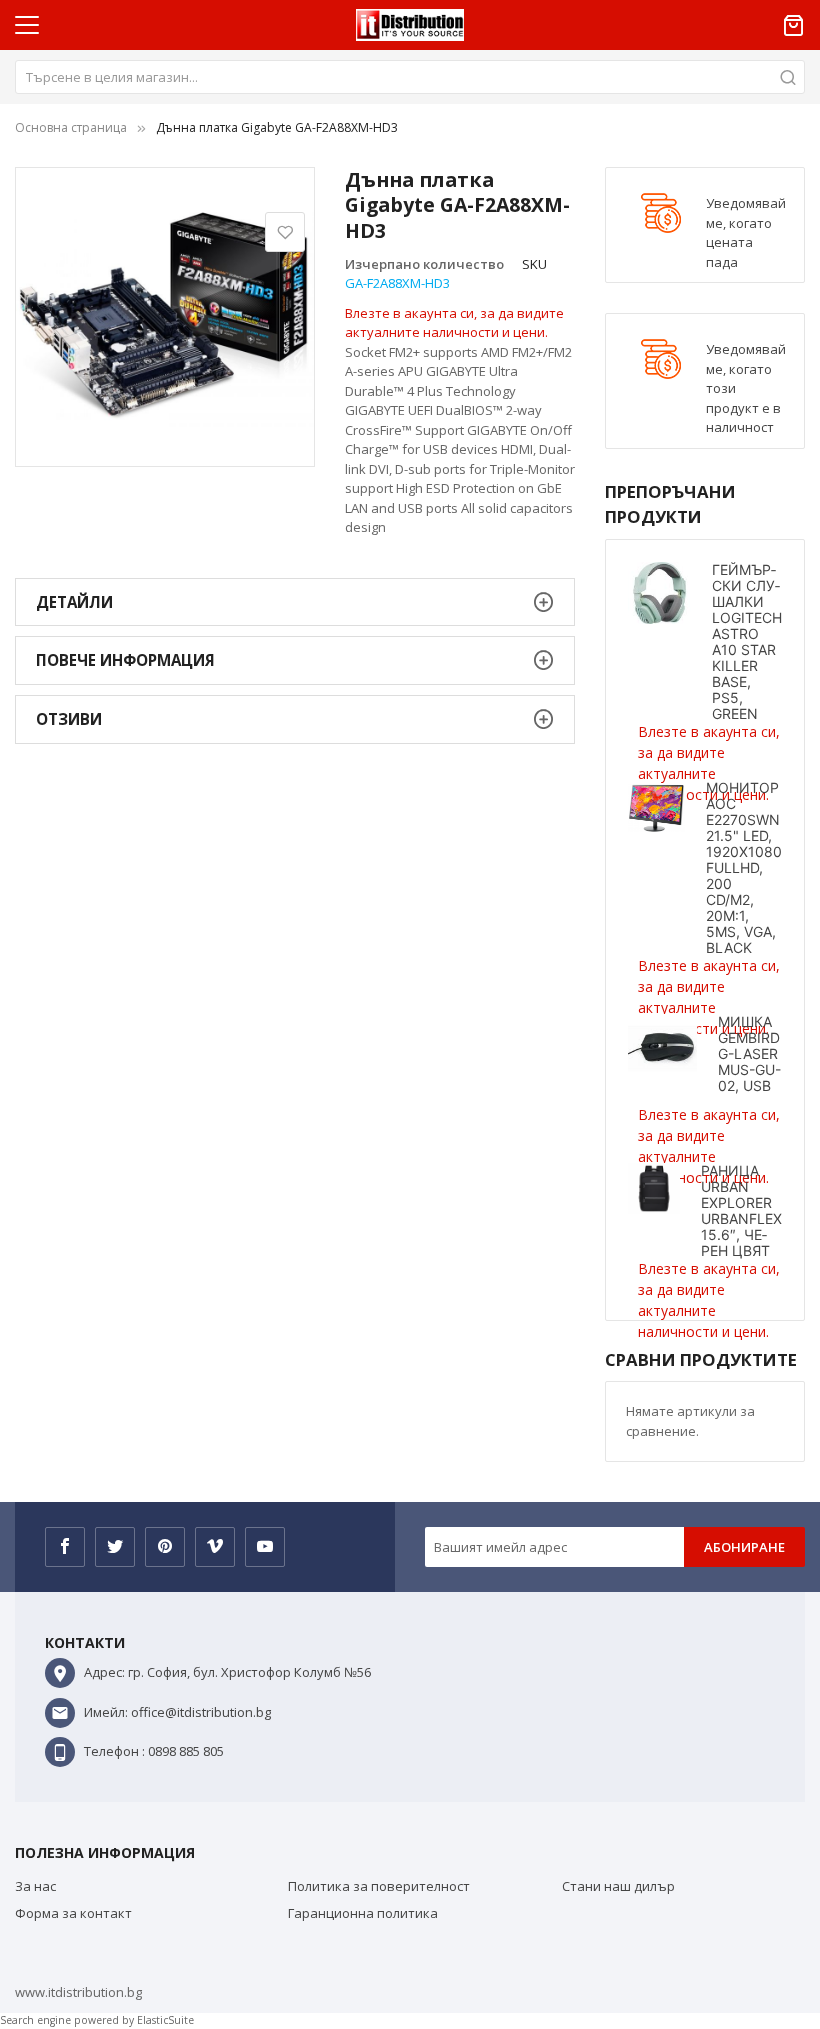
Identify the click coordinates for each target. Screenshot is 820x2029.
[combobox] (410, 77)
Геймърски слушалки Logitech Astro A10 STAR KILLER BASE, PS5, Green (747, 641)
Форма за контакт (73, 1913)
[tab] (295, 602)
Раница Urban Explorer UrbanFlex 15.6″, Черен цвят (741, 1210)
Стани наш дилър (618, 1886)
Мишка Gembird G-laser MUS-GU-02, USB (749, 1053)
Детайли (74, 602)
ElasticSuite (165, 2020)
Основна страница (71, 127)
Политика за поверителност (379, 1886)
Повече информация (125, 660)
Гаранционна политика (363, 1913)
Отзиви (69, 719)
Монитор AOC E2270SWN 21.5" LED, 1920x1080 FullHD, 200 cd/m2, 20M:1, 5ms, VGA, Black (744, 867)
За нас (35, 1886)
